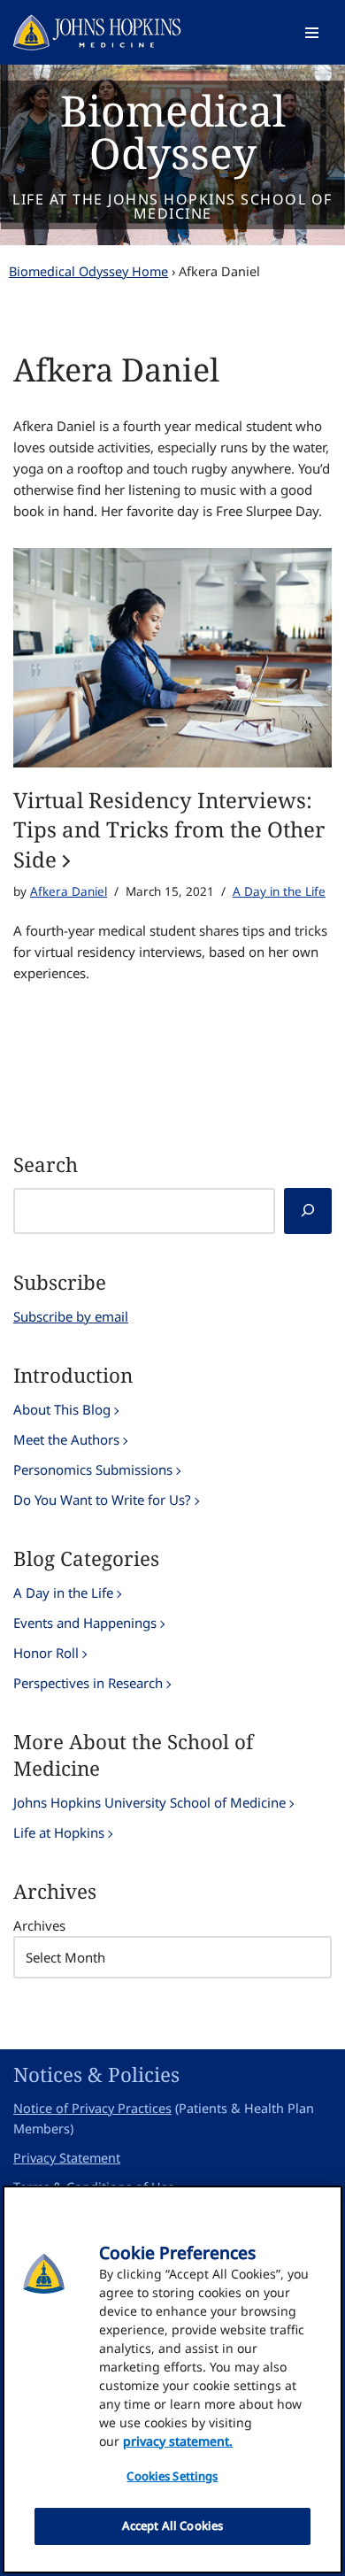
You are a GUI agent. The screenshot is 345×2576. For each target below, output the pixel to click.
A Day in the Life (279, 891)
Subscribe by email (71, 1316)
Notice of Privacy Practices (92, 2108)
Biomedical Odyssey (173, 131)
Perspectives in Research (88, 1683)
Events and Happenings (85, 1623)
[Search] (308, 1211)
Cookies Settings (172, 2476)
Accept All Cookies (172, 2526)
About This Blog (62, 1409)
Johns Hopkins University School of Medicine (149, 1802)
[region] (172, 2379)
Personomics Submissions (93, 1469)
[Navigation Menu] (312, 33)
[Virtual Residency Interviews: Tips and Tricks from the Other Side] (172, 657)
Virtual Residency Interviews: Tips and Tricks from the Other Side (169, 829)
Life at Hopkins (59, 1832)
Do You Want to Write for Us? (102, 1500)
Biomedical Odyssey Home (88, 271)
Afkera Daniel (69, 891)
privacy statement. (178, 2441)
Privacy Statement (67, 2158)
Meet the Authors (66, 1439)
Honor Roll (46, 1653)
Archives (39, 1925)
